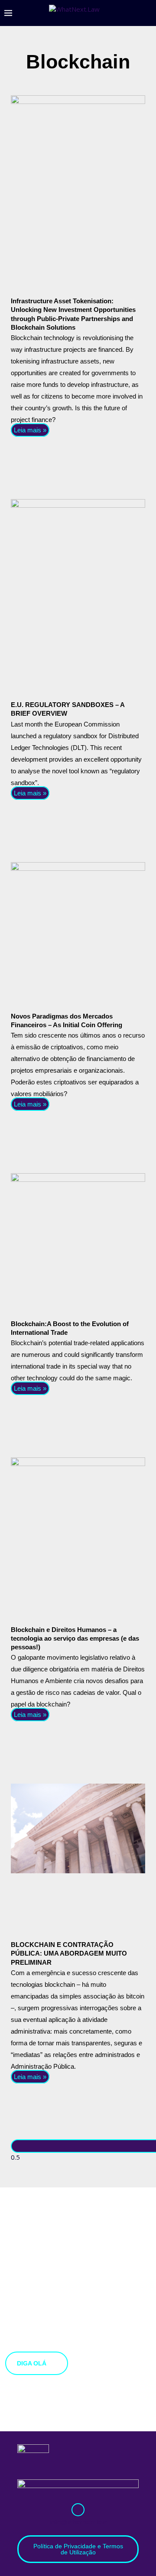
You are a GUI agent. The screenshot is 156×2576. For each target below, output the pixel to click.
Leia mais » (30, 430)
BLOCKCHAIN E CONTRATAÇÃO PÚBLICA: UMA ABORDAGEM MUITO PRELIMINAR (69, 1953)
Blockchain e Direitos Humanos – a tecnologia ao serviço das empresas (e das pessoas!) (75, 1638)
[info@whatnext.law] (78, 2510)
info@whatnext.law (78, 2522)
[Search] (147, 13)
